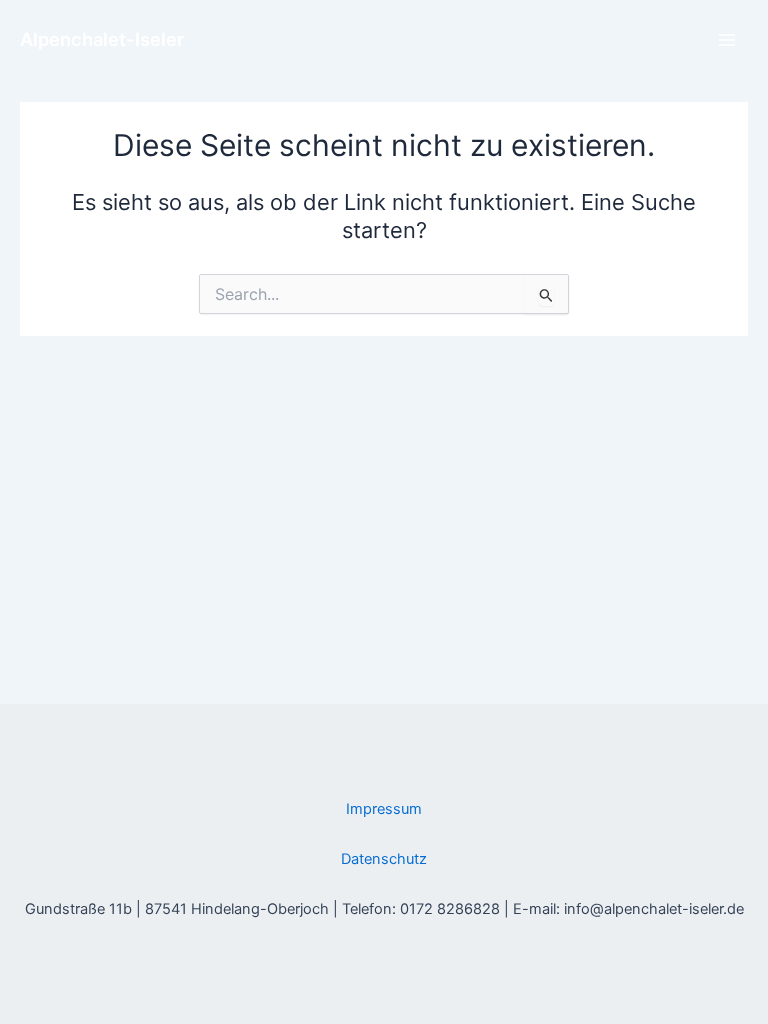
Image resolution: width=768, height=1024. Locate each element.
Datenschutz (384, 859)
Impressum (384, 809)
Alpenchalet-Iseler (102, 39)
